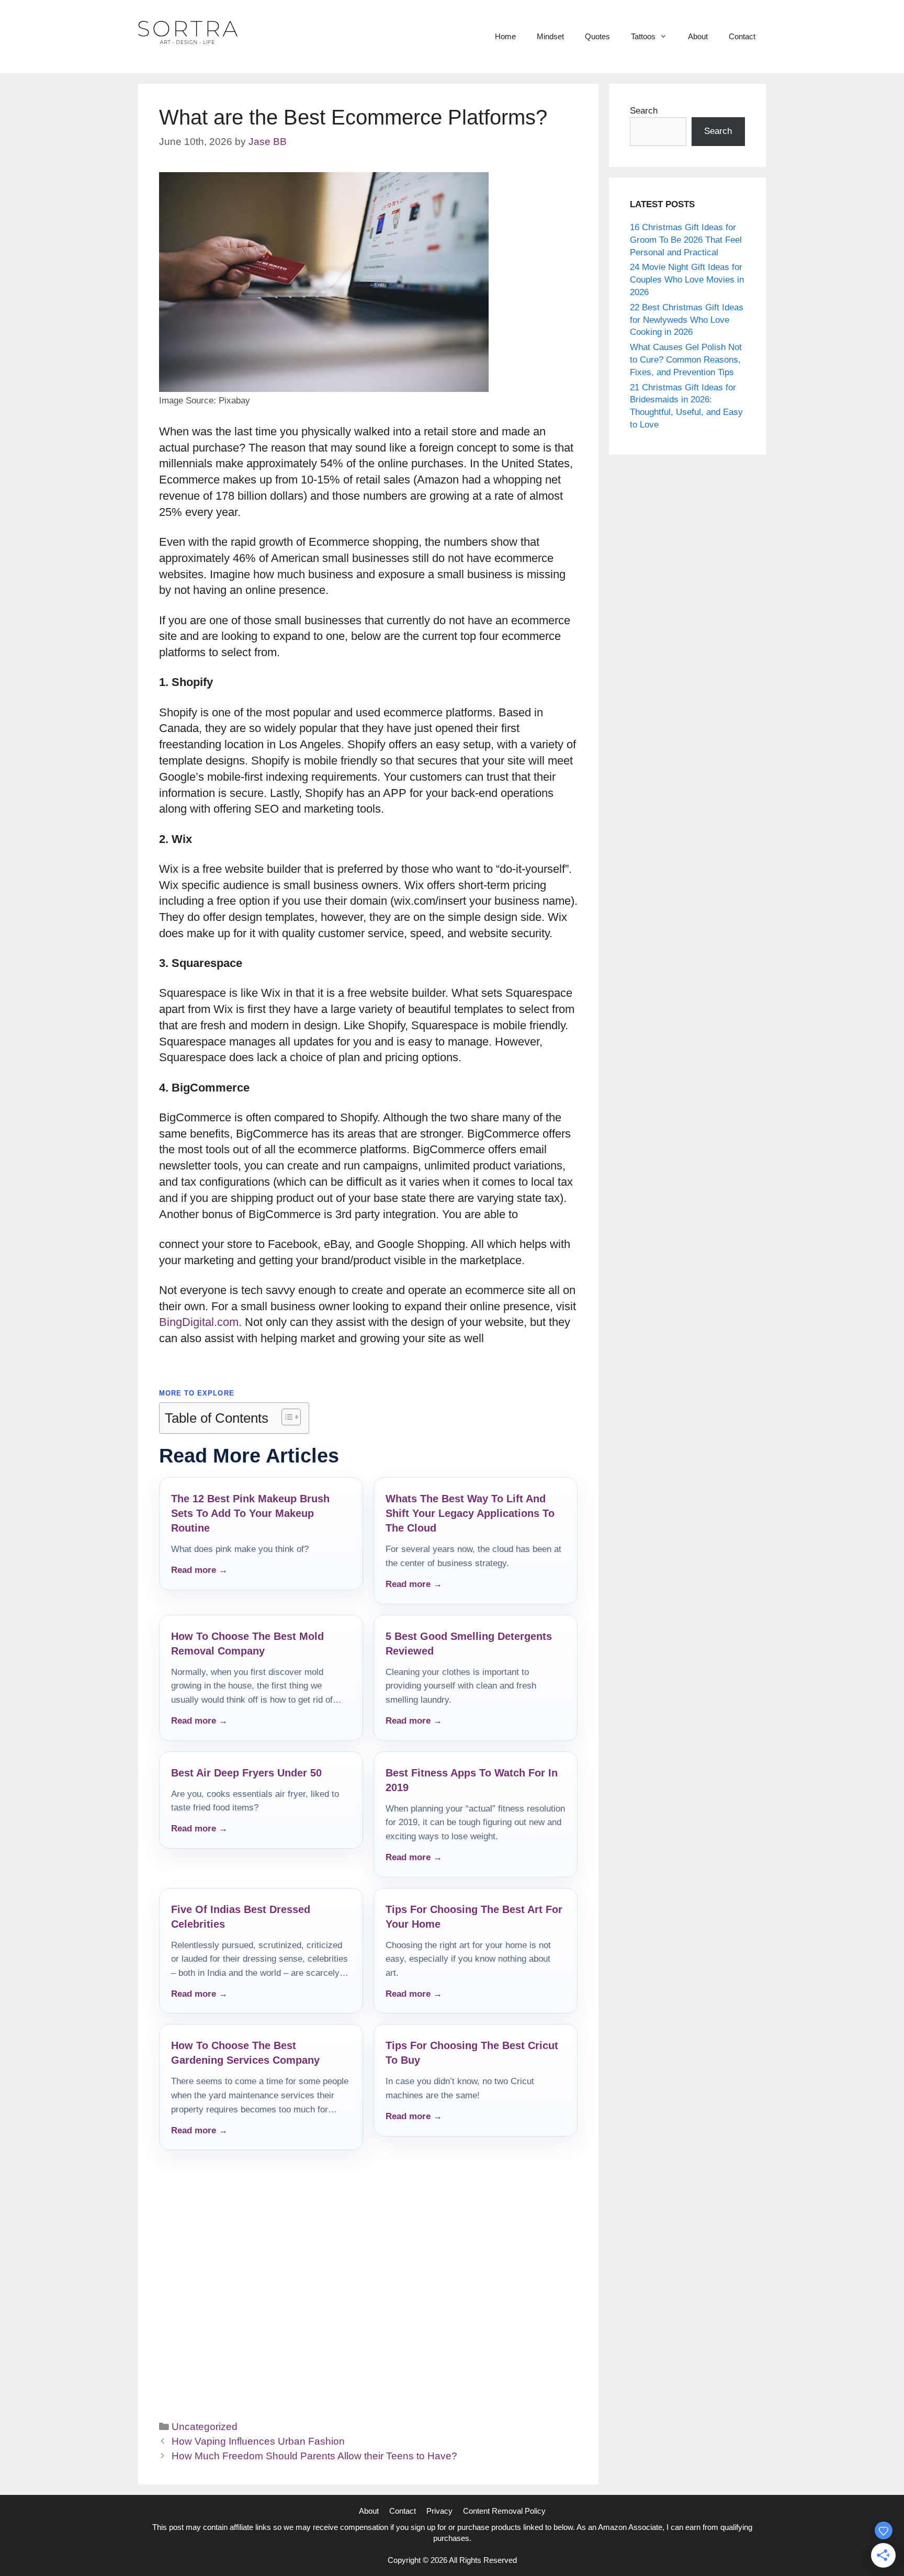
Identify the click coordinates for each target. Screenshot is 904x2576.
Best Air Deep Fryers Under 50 (246, 1773)
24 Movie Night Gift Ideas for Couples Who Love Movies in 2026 (687, 280)
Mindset (550, 36)
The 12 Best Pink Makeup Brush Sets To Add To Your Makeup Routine (250, 1513)
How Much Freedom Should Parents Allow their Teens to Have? (314, 2456)
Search (644, 111)
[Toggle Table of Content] (286, 1417)
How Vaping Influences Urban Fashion (258, 2441)
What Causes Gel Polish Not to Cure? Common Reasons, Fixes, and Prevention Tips (686, 360)
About (698, 36)
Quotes (597, 36)
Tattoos (643, 36)
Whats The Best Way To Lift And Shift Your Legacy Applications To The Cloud (470, 1513)
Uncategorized (205, 2427)
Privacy (439, 2511)
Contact (742, 36)
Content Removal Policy (504, 2511)
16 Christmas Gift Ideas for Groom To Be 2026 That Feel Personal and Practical (686, 240)
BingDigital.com (199, 1322)
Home (505, 36)
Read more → (199, 1570)
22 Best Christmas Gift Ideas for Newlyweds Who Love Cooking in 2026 (687, 320)
